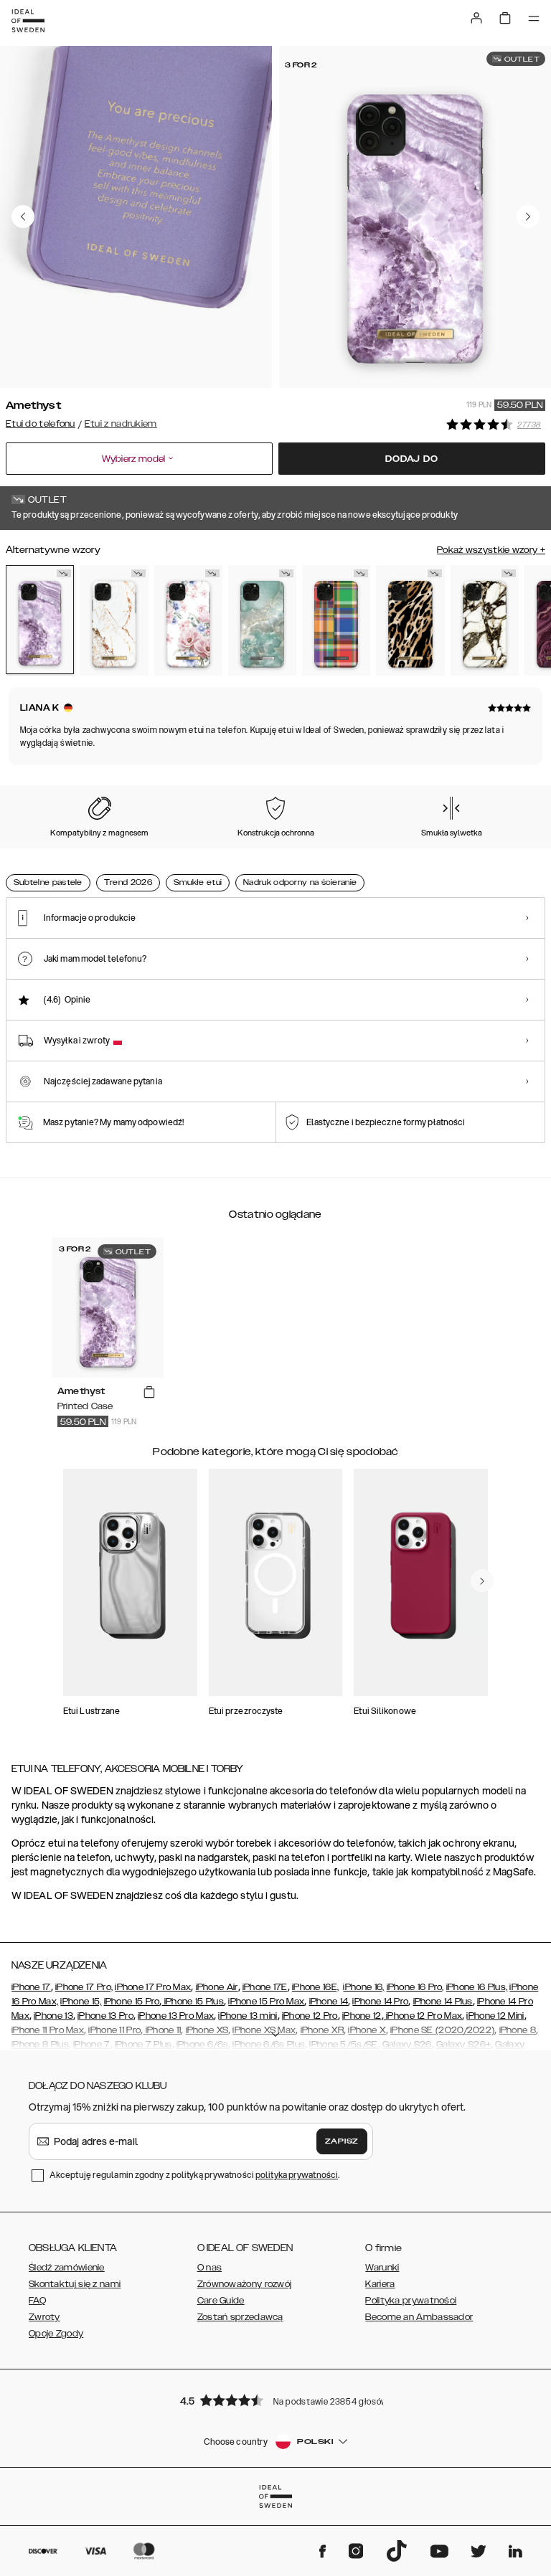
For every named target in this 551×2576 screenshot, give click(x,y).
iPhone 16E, (315, 1987)
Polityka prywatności (411, 2301)
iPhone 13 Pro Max (176, 2016)
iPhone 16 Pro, (415, 1987)
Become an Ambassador (419, 2317)
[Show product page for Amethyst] (40, 620)
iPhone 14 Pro (380, 2002)
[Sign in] (476, 18)
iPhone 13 (53, 2016)
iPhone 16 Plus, (477, 1987)
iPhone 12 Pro (310, 2016)
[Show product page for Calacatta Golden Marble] (485, 620)
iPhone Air (217, 1987)
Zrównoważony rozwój (245, 2284)
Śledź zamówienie (67, 2268)
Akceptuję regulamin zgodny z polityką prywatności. (194, 2175)
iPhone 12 (362, 2016)
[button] (275, 2400)
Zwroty (44, 2317)
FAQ (37, 2301)
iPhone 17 (31, 1987)
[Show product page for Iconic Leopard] (410, 620)
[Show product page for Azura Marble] (262, 620)
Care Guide (221, 2301)
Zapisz (342, 2141)
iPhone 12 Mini (495, 2016)
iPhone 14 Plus (443, 2002)
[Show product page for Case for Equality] (336, 620)
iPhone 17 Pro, (84, 1987)
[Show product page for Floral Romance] (188, 620)
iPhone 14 (329, 2002)
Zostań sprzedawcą (240, 2317)
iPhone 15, (81, 2002)
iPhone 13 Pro (105, 2016)
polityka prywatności (297, 2175)
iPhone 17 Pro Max (153, 1987)
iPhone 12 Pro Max (423, 2016)
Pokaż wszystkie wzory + (491, 550)
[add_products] (149, 1392)
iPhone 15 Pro (132, 2002)
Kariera (380, 2284)
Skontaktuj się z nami (75, 2284)
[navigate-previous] (482, 1581)
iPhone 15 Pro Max (266, 2002)
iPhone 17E (265, 1987)
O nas (210, 2268)
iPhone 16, (363, 1987)
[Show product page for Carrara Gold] (114, 620)
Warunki (382, 2268)
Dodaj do (411, 459)
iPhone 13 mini (248, 2016)
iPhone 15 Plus (193, 2002)
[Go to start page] (28, 21)
